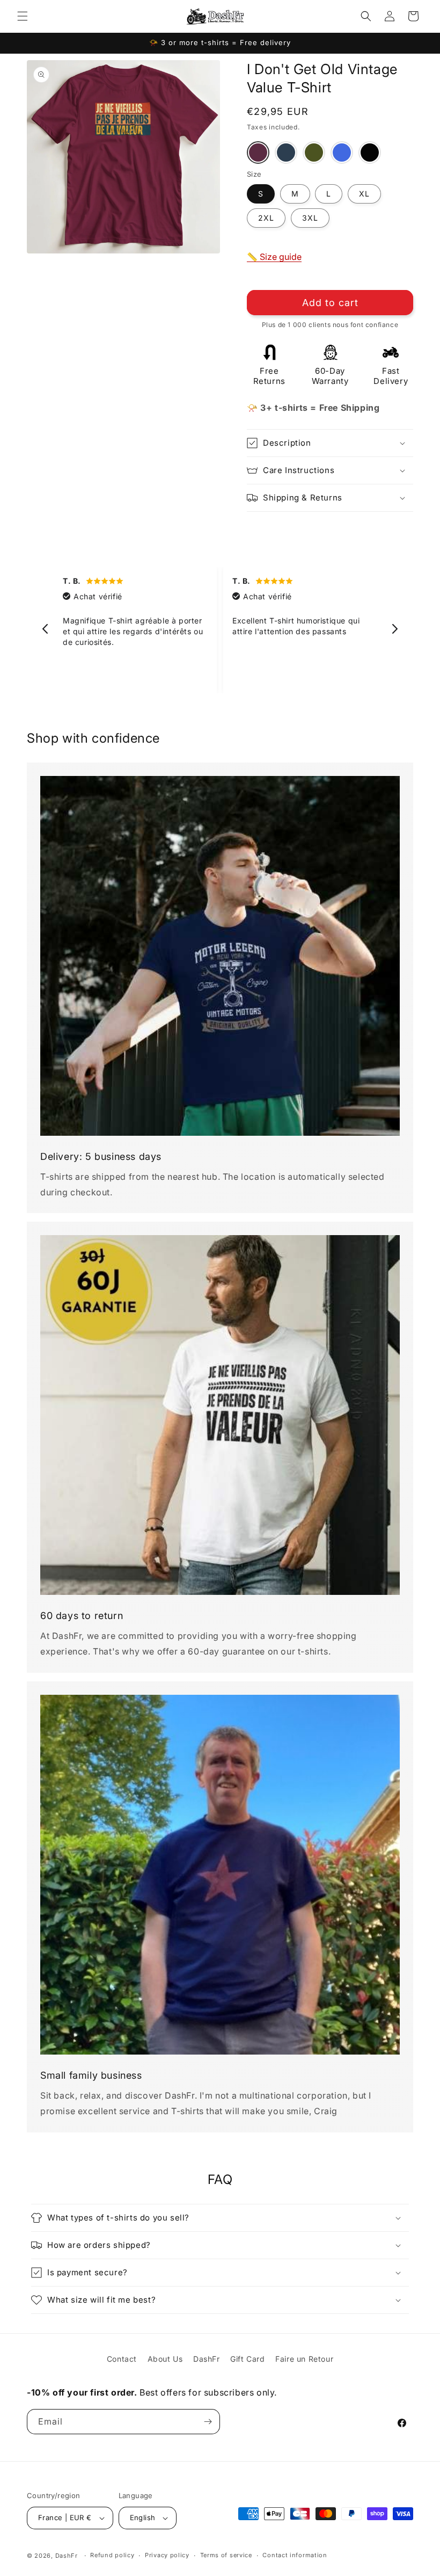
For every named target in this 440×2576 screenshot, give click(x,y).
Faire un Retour (304, 2359)
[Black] (370, 153)
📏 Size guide (274, 257)
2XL (266, 218)
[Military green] (314, 153)
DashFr (207, 2359)
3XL (310, 218)
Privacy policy (167, 2555)
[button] (23, 16)
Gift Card (247, 2359)
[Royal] (342, 153)
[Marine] (286, 153)
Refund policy (112, 2555)
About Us (165, 2359)
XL (364, 194)
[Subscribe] (208, 2422)
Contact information (295, 2555)
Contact (122, 2359)
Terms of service (226, 2555)
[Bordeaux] (258, 153)
